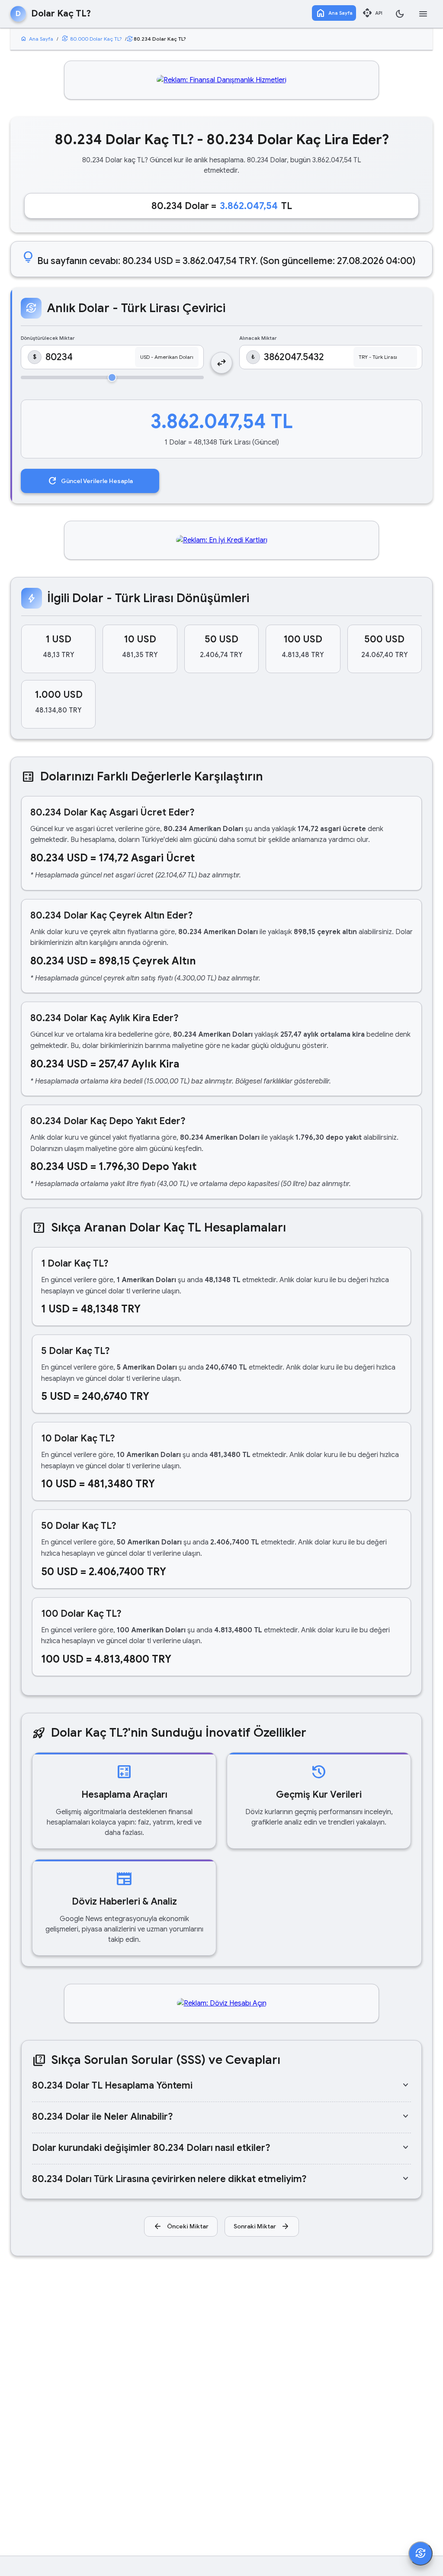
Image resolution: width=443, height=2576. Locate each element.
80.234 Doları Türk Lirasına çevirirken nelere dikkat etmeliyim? (221, 2179)
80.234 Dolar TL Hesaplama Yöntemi (221, 2085)
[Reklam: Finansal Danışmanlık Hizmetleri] (221, 80)
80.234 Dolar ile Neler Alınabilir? (221, 2117)
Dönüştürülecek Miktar (48, 338)
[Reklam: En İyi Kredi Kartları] (222, 540)
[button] (58, 649)
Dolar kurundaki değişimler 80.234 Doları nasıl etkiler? (221, 2148)
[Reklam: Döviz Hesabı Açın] (222, 2003)
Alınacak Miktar (258, 338)
